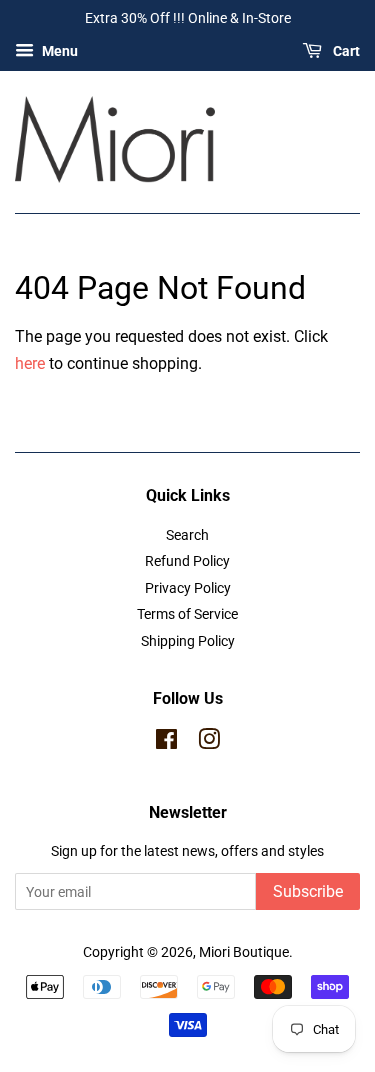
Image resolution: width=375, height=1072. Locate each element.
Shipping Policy (188, 641)
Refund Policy (187, 561)
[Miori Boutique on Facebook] (166, 743)
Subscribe (308, 891)
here (30, 363)
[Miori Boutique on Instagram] (209, 743)
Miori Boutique (244, 952)
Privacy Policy (188, 588)
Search (187, 535)
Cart (345, 51)
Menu (58, 51)
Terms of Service (187, 614)
